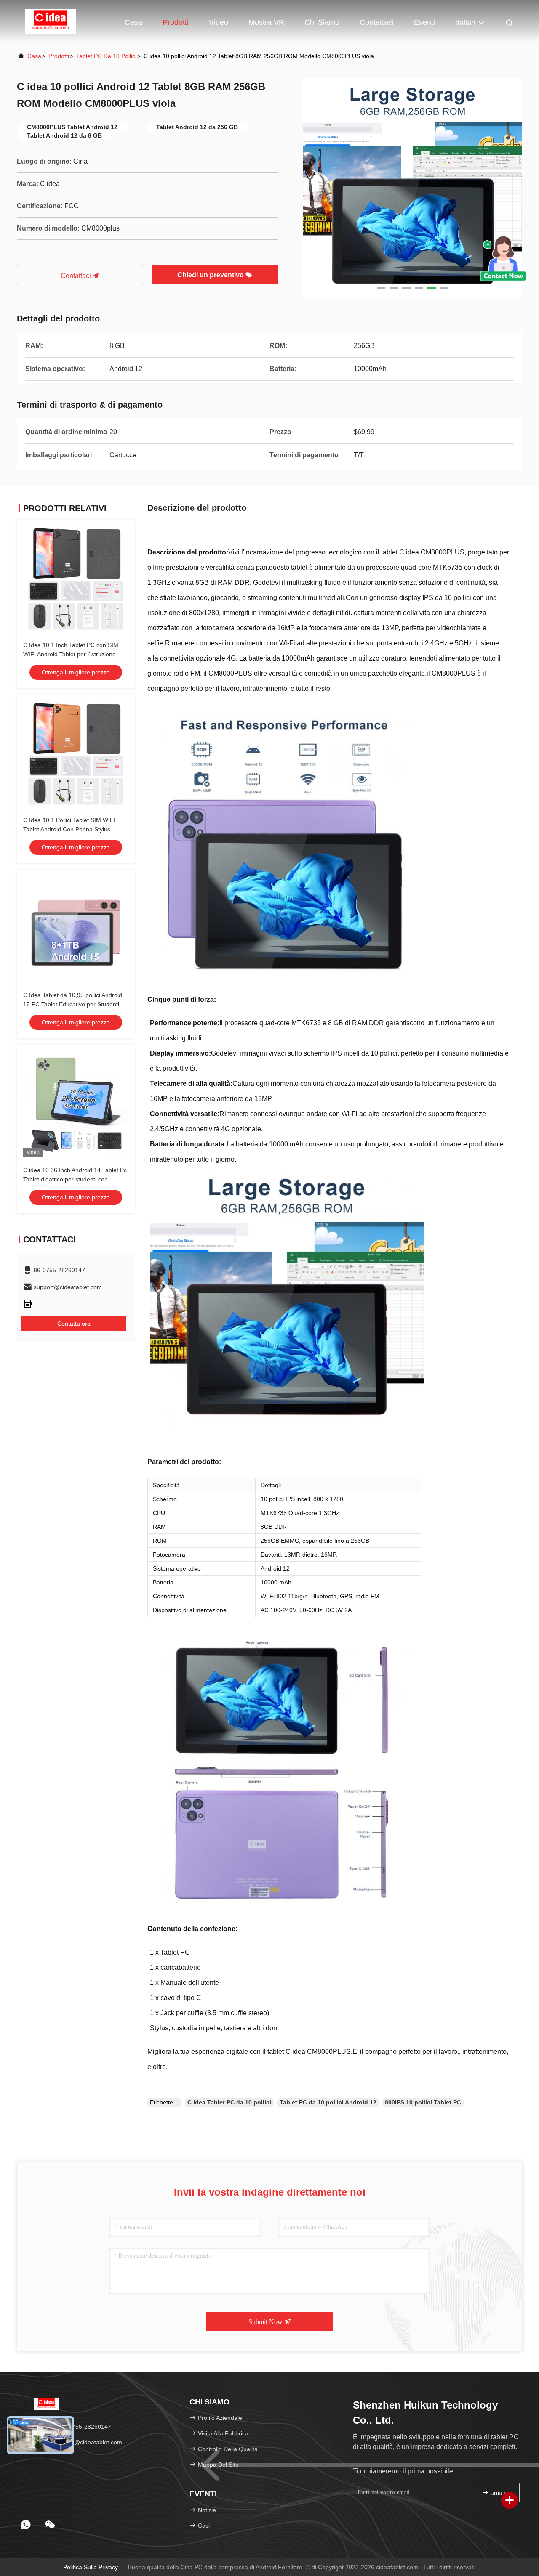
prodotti (59, 56)
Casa (133, 22)
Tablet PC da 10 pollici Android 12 (328, 2102)
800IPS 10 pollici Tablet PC (423, 2102)
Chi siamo (322, 22)
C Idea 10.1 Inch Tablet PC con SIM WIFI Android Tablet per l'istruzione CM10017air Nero (71, 654)
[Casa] (51, 21)
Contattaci (377, 22)
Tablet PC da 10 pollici (106, 56)
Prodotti (176, 22)
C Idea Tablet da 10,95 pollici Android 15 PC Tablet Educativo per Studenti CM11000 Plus (73, 1004)
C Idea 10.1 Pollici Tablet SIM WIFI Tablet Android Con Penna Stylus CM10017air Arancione (69, 829)
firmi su (499, 2493)
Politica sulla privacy (91, 2567)
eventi (424, 22)
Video (219, 22)
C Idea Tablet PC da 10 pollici (229, 2102)
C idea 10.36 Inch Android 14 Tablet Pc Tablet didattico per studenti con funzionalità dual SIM (75, 1179)
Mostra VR (266, 22)
